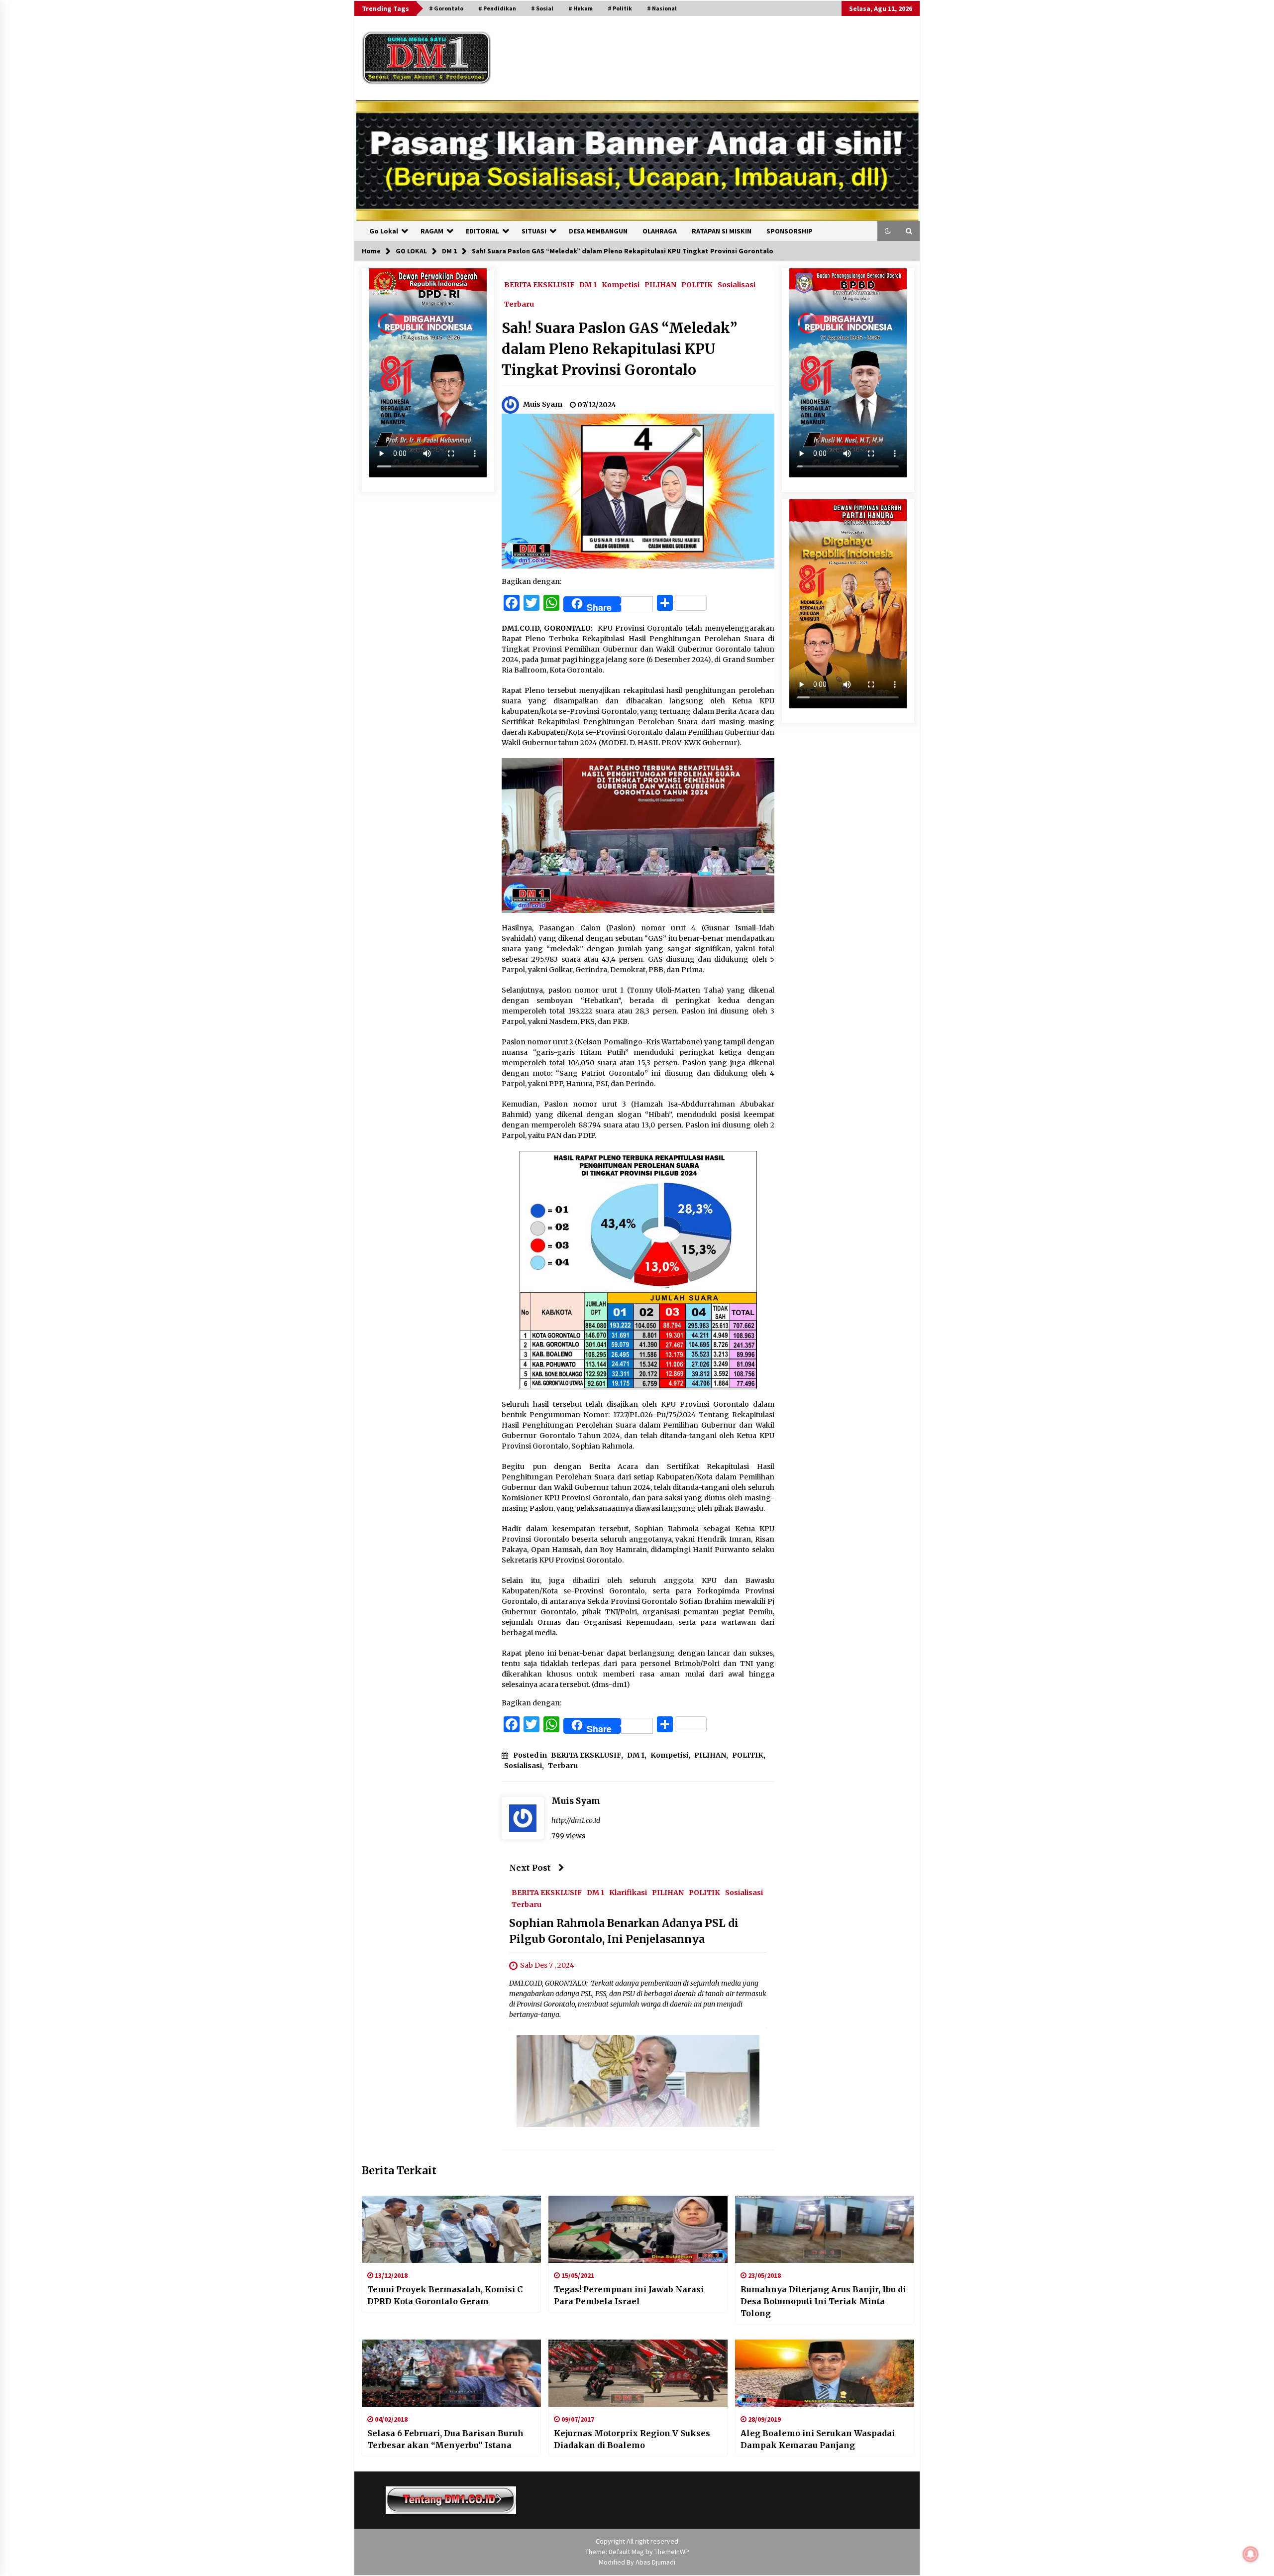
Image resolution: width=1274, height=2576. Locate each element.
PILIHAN (660, 284)
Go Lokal (384, 231)
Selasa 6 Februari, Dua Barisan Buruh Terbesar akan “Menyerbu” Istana (445, 2439)
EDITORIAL (482, 231)
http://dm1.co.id (576, 1820)
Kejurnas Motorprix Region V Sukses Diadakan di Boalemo (632, 2439)
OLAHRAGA (660, 231)
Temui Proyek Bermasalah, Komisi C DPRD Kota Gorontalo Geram (445, 2295)
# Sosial (542, 8)
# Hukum (581, 8)
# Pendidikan (497, 8)
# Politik (620, 8)
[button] (888, 231)
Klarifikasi (628, 1892)
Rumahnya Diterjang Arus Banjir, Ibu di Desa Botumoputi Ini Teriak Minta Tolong (823, 2301)
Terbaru (519, 304)
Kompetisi (621, 284)
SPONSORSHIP (790, 231)
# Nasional (662, 8)
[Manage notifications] (1251, 2554)
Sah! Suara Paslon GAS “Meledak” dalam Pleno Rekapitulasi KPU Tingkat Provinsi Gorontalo (619, 349)
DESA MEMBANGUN (598, 231)
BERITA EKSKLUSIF (539, 284)
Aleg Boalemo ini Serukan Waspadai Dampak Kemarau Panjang (818, 2439)
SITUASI (534, 231)
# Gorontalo (446, 8)
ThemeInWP (672, 2552)
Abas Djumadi (655, 2562)
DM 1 (588, 284)
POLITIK (697, 284)
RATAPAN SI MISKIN (722, 231)
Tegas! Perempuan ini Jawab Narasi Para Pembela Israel (629, 2295)
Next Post (530, 1868)
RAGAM (432, 231)
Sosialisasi (737, 284)
